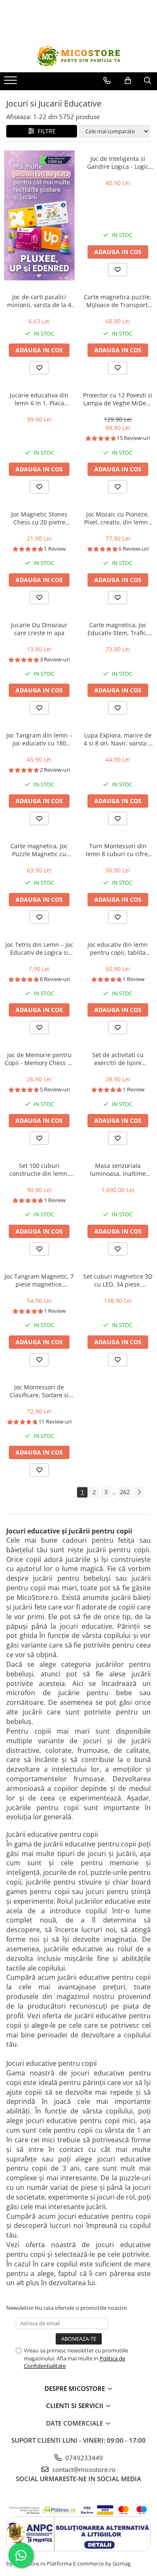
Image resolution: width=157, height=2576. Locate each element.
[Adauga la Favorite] (118, 270)
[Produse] (12, 83)
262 (125, 1492)
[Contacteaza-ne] (107, 81)
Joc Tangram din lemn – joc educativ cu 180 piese (39, 739)
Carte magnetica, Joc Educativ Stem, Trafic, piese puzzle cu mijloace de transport (118, 629)
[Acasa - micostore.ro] (79, 56)
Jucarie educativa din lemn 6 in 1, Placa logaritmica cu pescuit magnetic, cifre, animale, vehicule (39, 399)
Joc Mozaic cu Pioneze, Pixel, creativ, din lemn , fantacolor (118, 518)
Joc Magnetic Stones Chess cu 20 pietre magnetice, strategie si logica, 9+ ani (39, 518)
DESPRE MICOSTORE (76, 2388)
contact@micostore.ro (83, 2469)
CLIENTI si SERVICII (76, 2406)
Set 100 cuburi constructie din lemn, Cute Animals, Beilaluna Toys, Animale (39, 1170)
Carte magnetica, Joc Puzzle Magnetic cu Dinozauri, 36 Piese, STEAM (39, 850)
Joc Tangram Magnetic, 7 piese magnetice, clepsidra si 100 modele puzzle (39, 1280)
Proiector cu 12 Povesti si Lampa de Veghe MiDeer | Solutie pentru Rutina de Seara (118, 399)
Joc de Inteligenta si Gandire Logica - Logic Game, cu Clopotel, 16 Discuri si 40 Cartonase (118, 163)
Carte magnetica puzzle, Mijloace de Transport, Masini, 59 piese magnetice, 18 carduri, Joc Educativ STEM (118, 301)
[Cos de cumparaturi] (128, 81)
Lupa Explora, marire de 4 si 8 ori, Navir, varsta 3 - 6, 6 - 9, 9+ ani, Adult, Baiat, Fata (118, 739)
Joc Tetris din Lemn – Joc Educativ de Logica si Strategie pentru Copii (39, 949)
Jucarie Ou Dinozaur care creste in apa (39, 629)
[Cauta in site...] (148, 81)
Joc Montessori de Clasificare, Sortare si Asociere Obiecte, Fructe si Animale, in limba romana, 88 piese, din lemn (39, 1391)
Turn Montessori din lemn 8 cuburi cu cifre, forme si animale (118, 850)
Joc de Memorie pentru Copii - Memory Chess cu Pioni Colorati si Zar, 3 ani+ (39, 1059)
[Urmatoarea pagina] (139, 1492)
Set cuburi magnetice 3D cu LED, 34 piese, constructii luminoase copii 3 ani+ (118, 1280)
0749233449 (83, 2458)
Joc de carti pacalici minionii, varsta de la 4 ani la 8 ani (39, 301)
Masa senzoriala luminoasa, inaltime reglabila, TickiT (118, 1170)
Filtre (45, 131)
